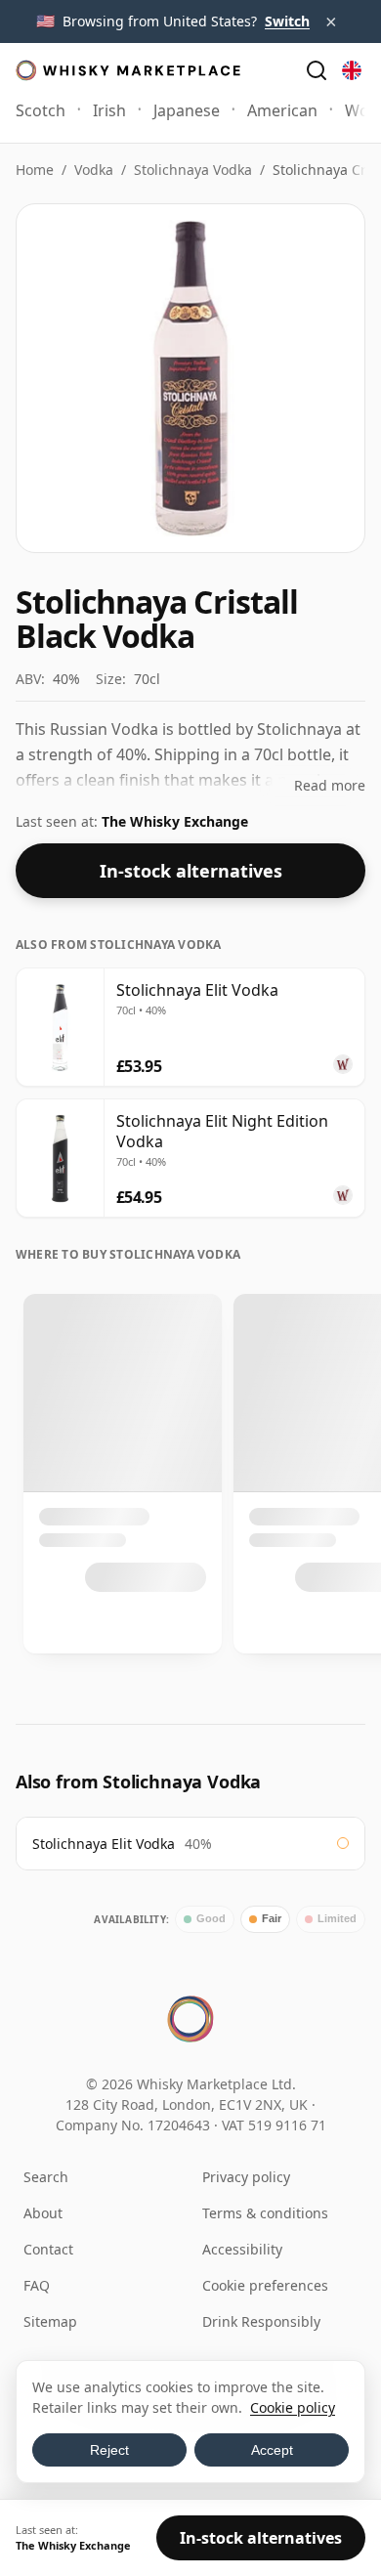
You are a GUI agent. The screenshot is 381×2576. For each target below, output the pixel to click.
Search (46, 2177)
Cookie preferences (265, 2285)
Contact (48, 2249)
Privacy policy (246, 2177)
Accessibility (242, 2249)
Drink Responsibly (261, 2321)
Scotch (41, 110)
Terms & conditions (265, 2213)
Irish (109, 110)
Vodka (94, 170)
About (43, 2213)
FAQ (37, 2285)
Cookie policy (293, 2407)
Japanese (187, 110)
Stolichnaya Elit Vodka (104, 1844)
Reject (109, 2450)
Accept (272, 2450)
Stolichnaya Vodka (193, 170)
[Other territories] (352, 70)
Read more (330, 785)
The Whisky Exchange (175, 821)
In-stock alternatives (191, 871)
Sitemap (50, 2321)
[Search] (317, 70)
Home (35, 170)
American (282, 110)
